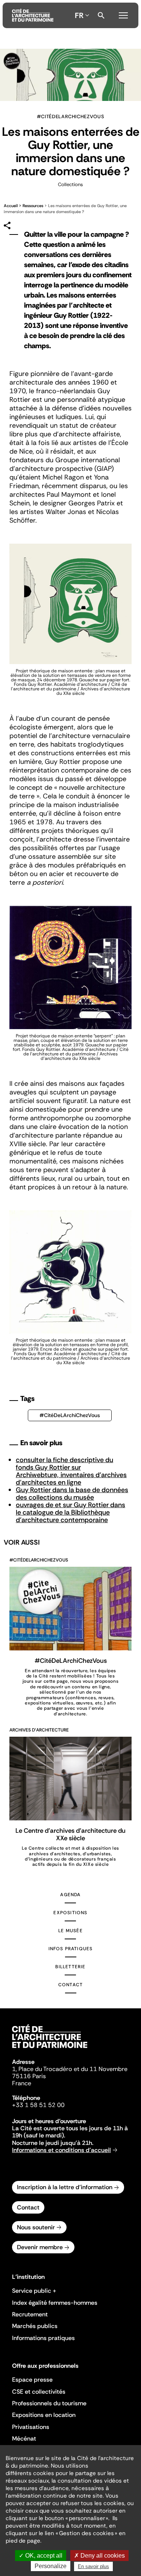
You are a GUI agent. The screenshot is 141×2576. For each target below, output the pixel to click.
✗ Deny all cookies (99, 2556)
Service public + (34, 2291)
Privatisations (31, 2427)
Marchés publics (35, 2326)
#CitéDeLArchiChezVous (70, 1415)
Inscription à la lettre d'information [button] (65, 2187)
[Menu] (123, 14)
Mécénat (24, 2438)
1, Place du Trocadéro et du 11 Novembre (70, 2069)
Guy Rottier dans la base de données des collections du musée (72, 1494)
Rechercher (101, 15)
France (22, 2083)
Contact (70, 1985)
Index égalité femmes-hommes (55, 2303)
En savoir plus (93, 2566)
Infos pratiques (71, 1949)
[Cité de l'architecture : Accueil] (50, 2049)
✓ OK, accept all (41, 2556)
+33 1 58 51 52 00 (38, 2105)
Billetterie (70, 1967)
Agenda (70, 1895)
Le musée (70, 1931)
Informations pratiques (43, 2338)
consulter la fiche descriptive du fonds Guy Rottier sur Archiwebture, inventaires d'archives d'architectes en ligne (71, 1471)
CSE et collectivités (39, 2392)
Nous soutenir (36, 2227)
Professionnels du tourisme (49, 2403)
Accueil (11, 206)
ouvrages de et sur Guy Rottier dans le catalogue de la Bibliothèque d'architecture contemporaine (70, 1512)
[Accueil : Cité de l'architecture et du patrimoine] (33, 15)
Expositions (70, 1913)
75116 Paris (29, 2076)
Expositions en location (44, 2415)
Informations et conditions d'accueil (61, 2150)
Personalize (51, 2566)
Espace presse (32, 2380)
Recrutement (30, 2314)
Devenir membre (40, 2247)
